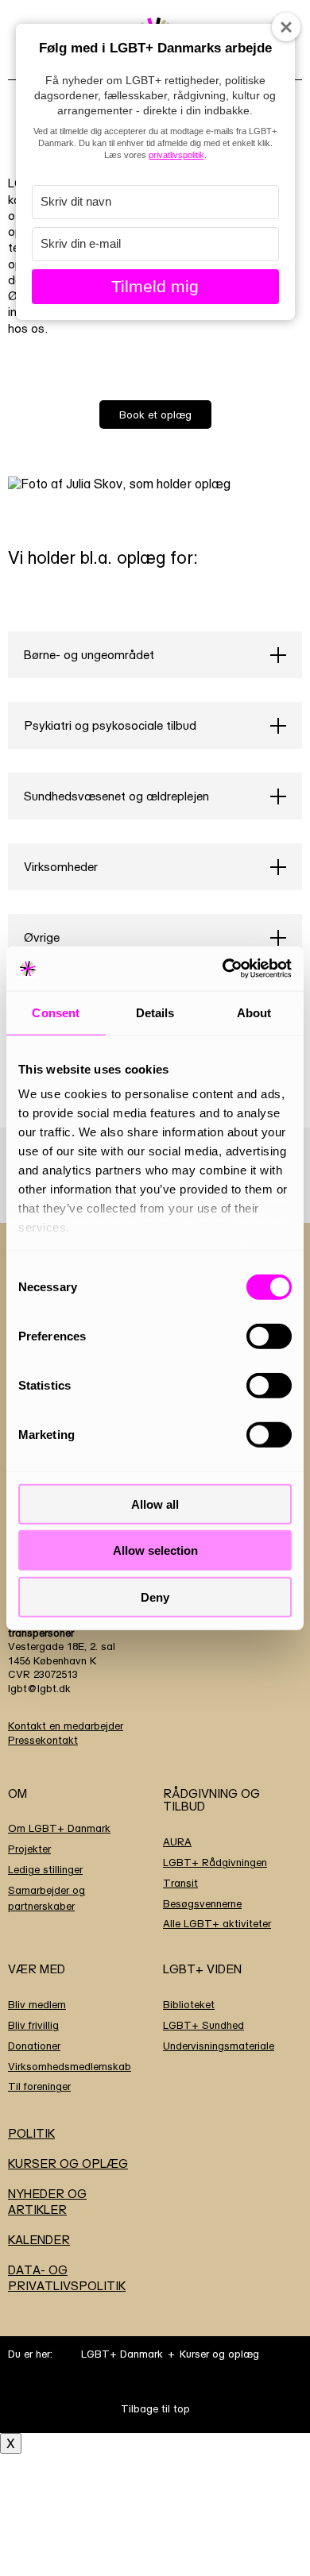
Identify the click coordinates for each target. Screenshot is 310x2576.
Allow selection (155, 1550)
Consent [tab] (56, 1012)
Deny (155, 1597)
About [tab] (254, 1012)
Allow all (155, 1504)
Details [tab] (155, 1012)
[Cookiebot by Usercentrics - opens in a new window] (223, 969)
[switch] (269, 1336)
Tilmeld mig (155, 286)
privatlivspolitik (176, 155)
